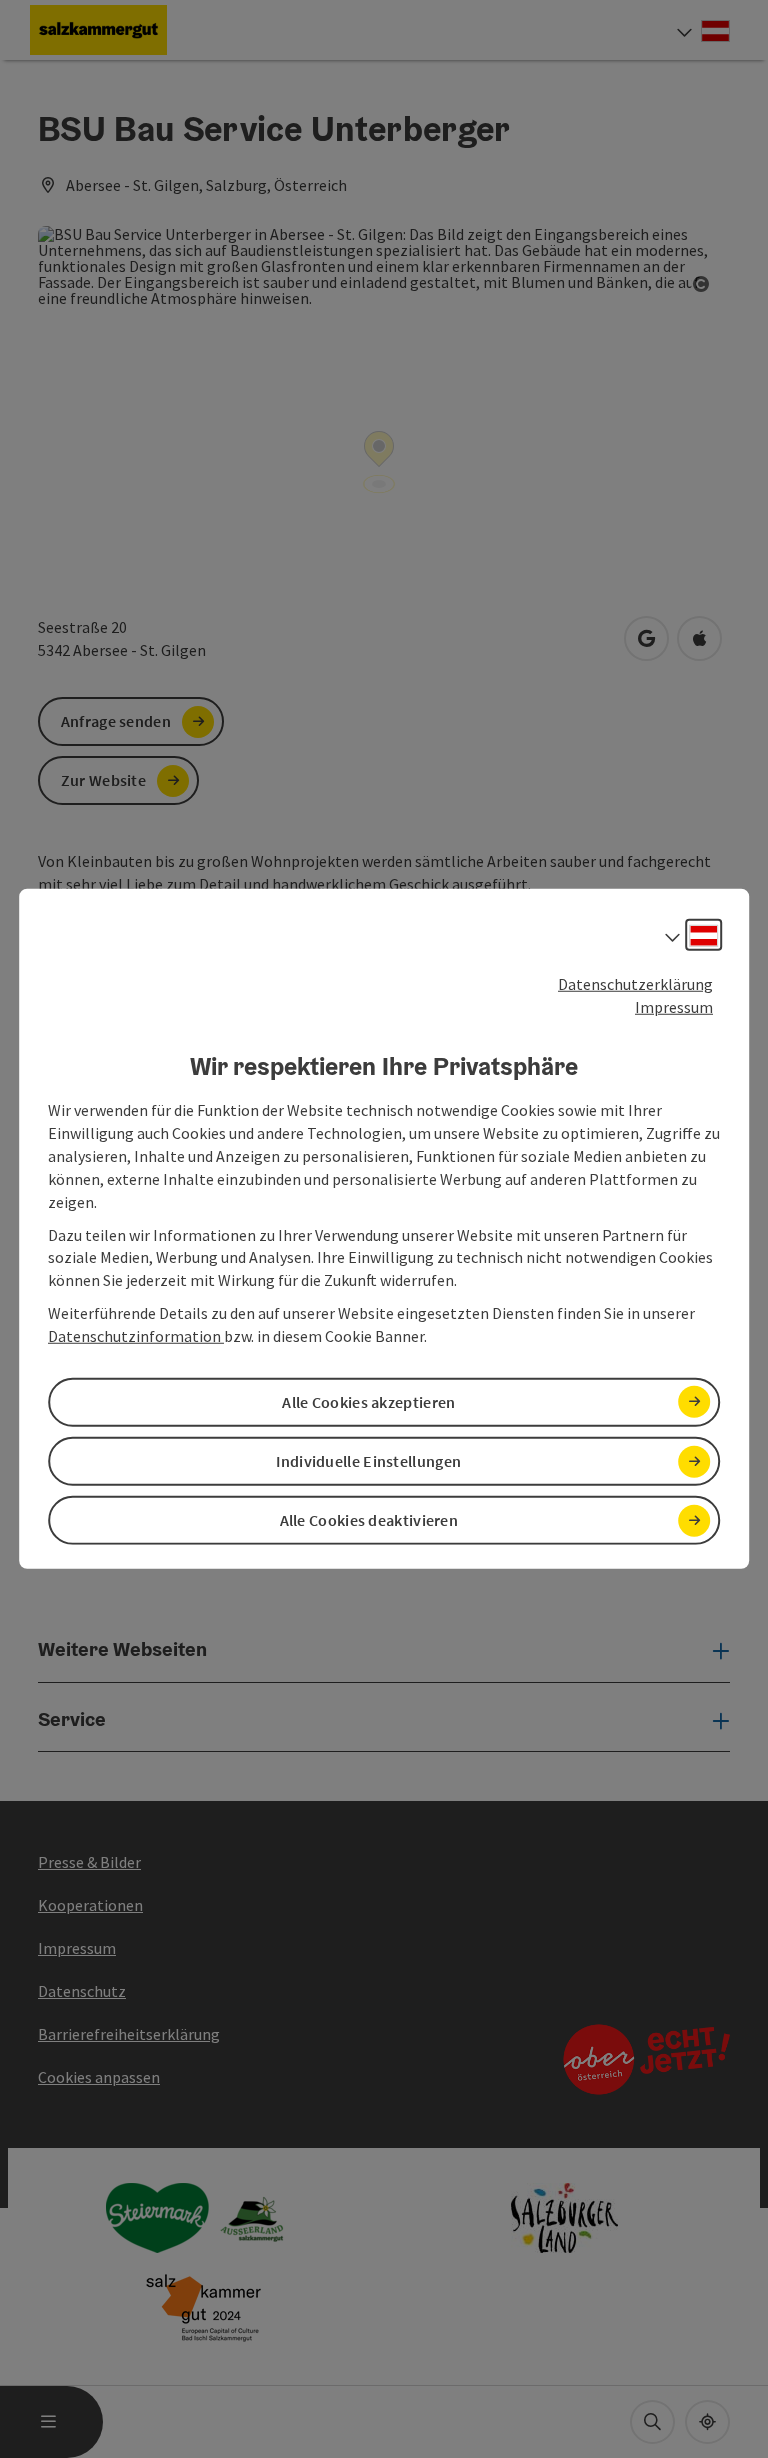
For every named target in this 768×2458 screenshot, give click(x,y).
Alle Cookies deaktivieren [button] (369, 1520)
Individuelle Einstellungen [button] (368, 1461)
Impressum (674, 1007)
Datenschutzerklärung (635, 984)
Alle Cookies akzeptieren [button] (368, 1402)
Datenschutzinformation (136, 1336)
